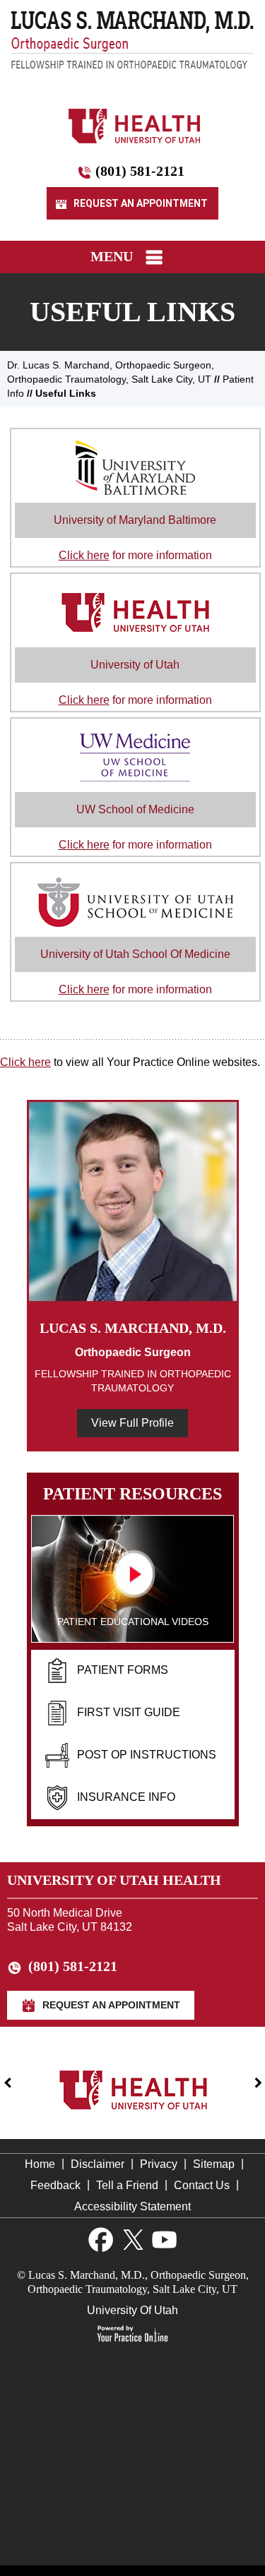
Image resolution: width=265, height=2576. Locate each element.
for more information (135, 538)
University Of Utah (132, 2310)
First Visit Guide (129, 1712)
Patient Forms (123, 1670)
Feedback (55, 2185)
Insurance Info (126, 1797)
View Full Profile (132, 1423)
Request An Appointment (140, 203)
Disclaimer (98, 2164)
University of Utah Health (114, 1880)
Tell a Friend (127, 2185)
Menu (112, 256)
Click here (25, 1062)
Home (40, 2164)
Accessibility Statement (132, 2206)
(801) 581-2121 (140, 171)
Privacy (159, 2164)
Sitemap (214, 2164)
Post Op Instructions (147, 1755)
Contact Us (202, 2185)
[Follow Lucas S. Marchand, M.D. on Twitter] (132, 2240)
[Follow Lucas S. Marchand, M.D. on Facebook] (101, 2240)
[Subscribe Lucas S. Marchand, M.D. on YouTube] (164, 2240)
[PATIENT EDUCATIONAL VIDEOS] (132, 1578)
